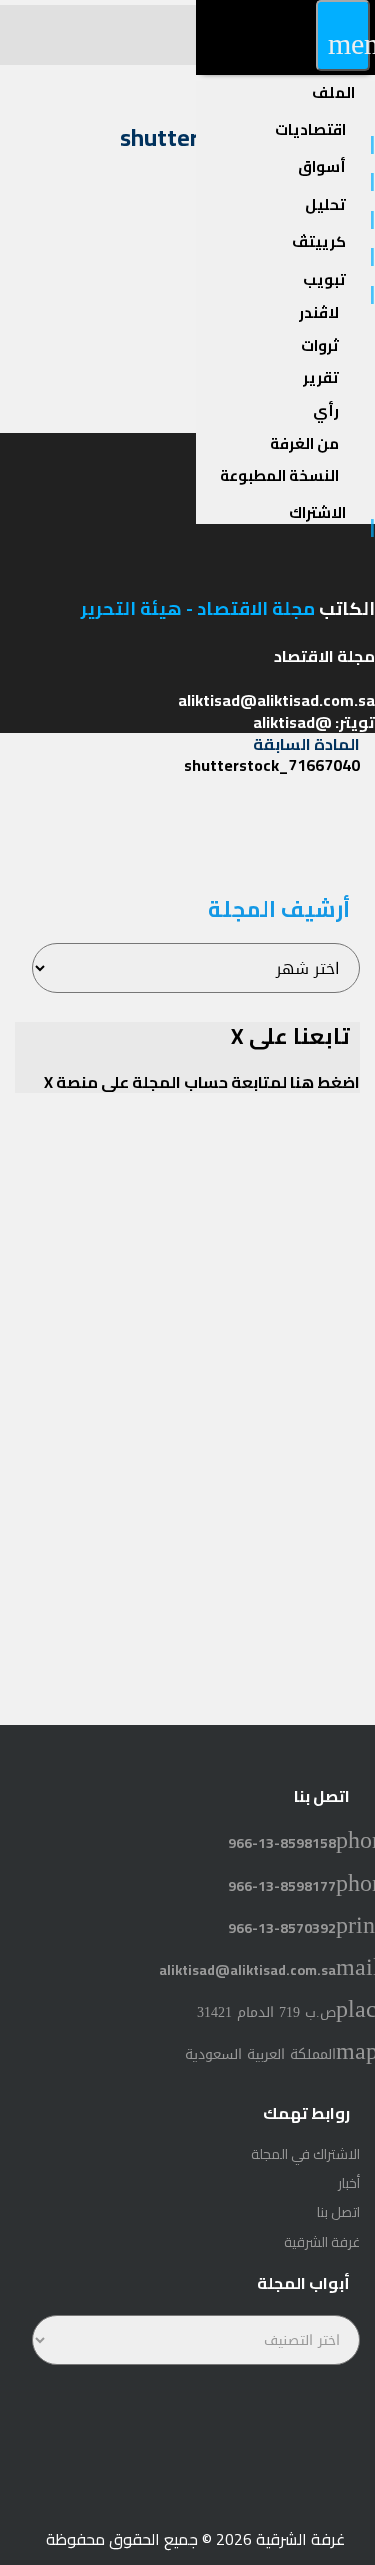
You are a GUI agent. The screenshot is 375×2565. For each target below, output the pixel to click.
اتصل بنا (338, 2212)
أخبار (349, 2183)
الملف (333, 92)
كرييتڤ (319, 241)
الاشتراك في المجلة (305, 2154)
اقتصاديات (310, 129)
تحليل (325, 204)
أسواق (322, 166)
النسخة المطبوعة (279, 475)
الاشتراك (317, 512)
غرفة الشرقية (322, 2242)
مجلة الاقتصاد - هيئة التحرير (198, 608)
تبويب (324, 279)
